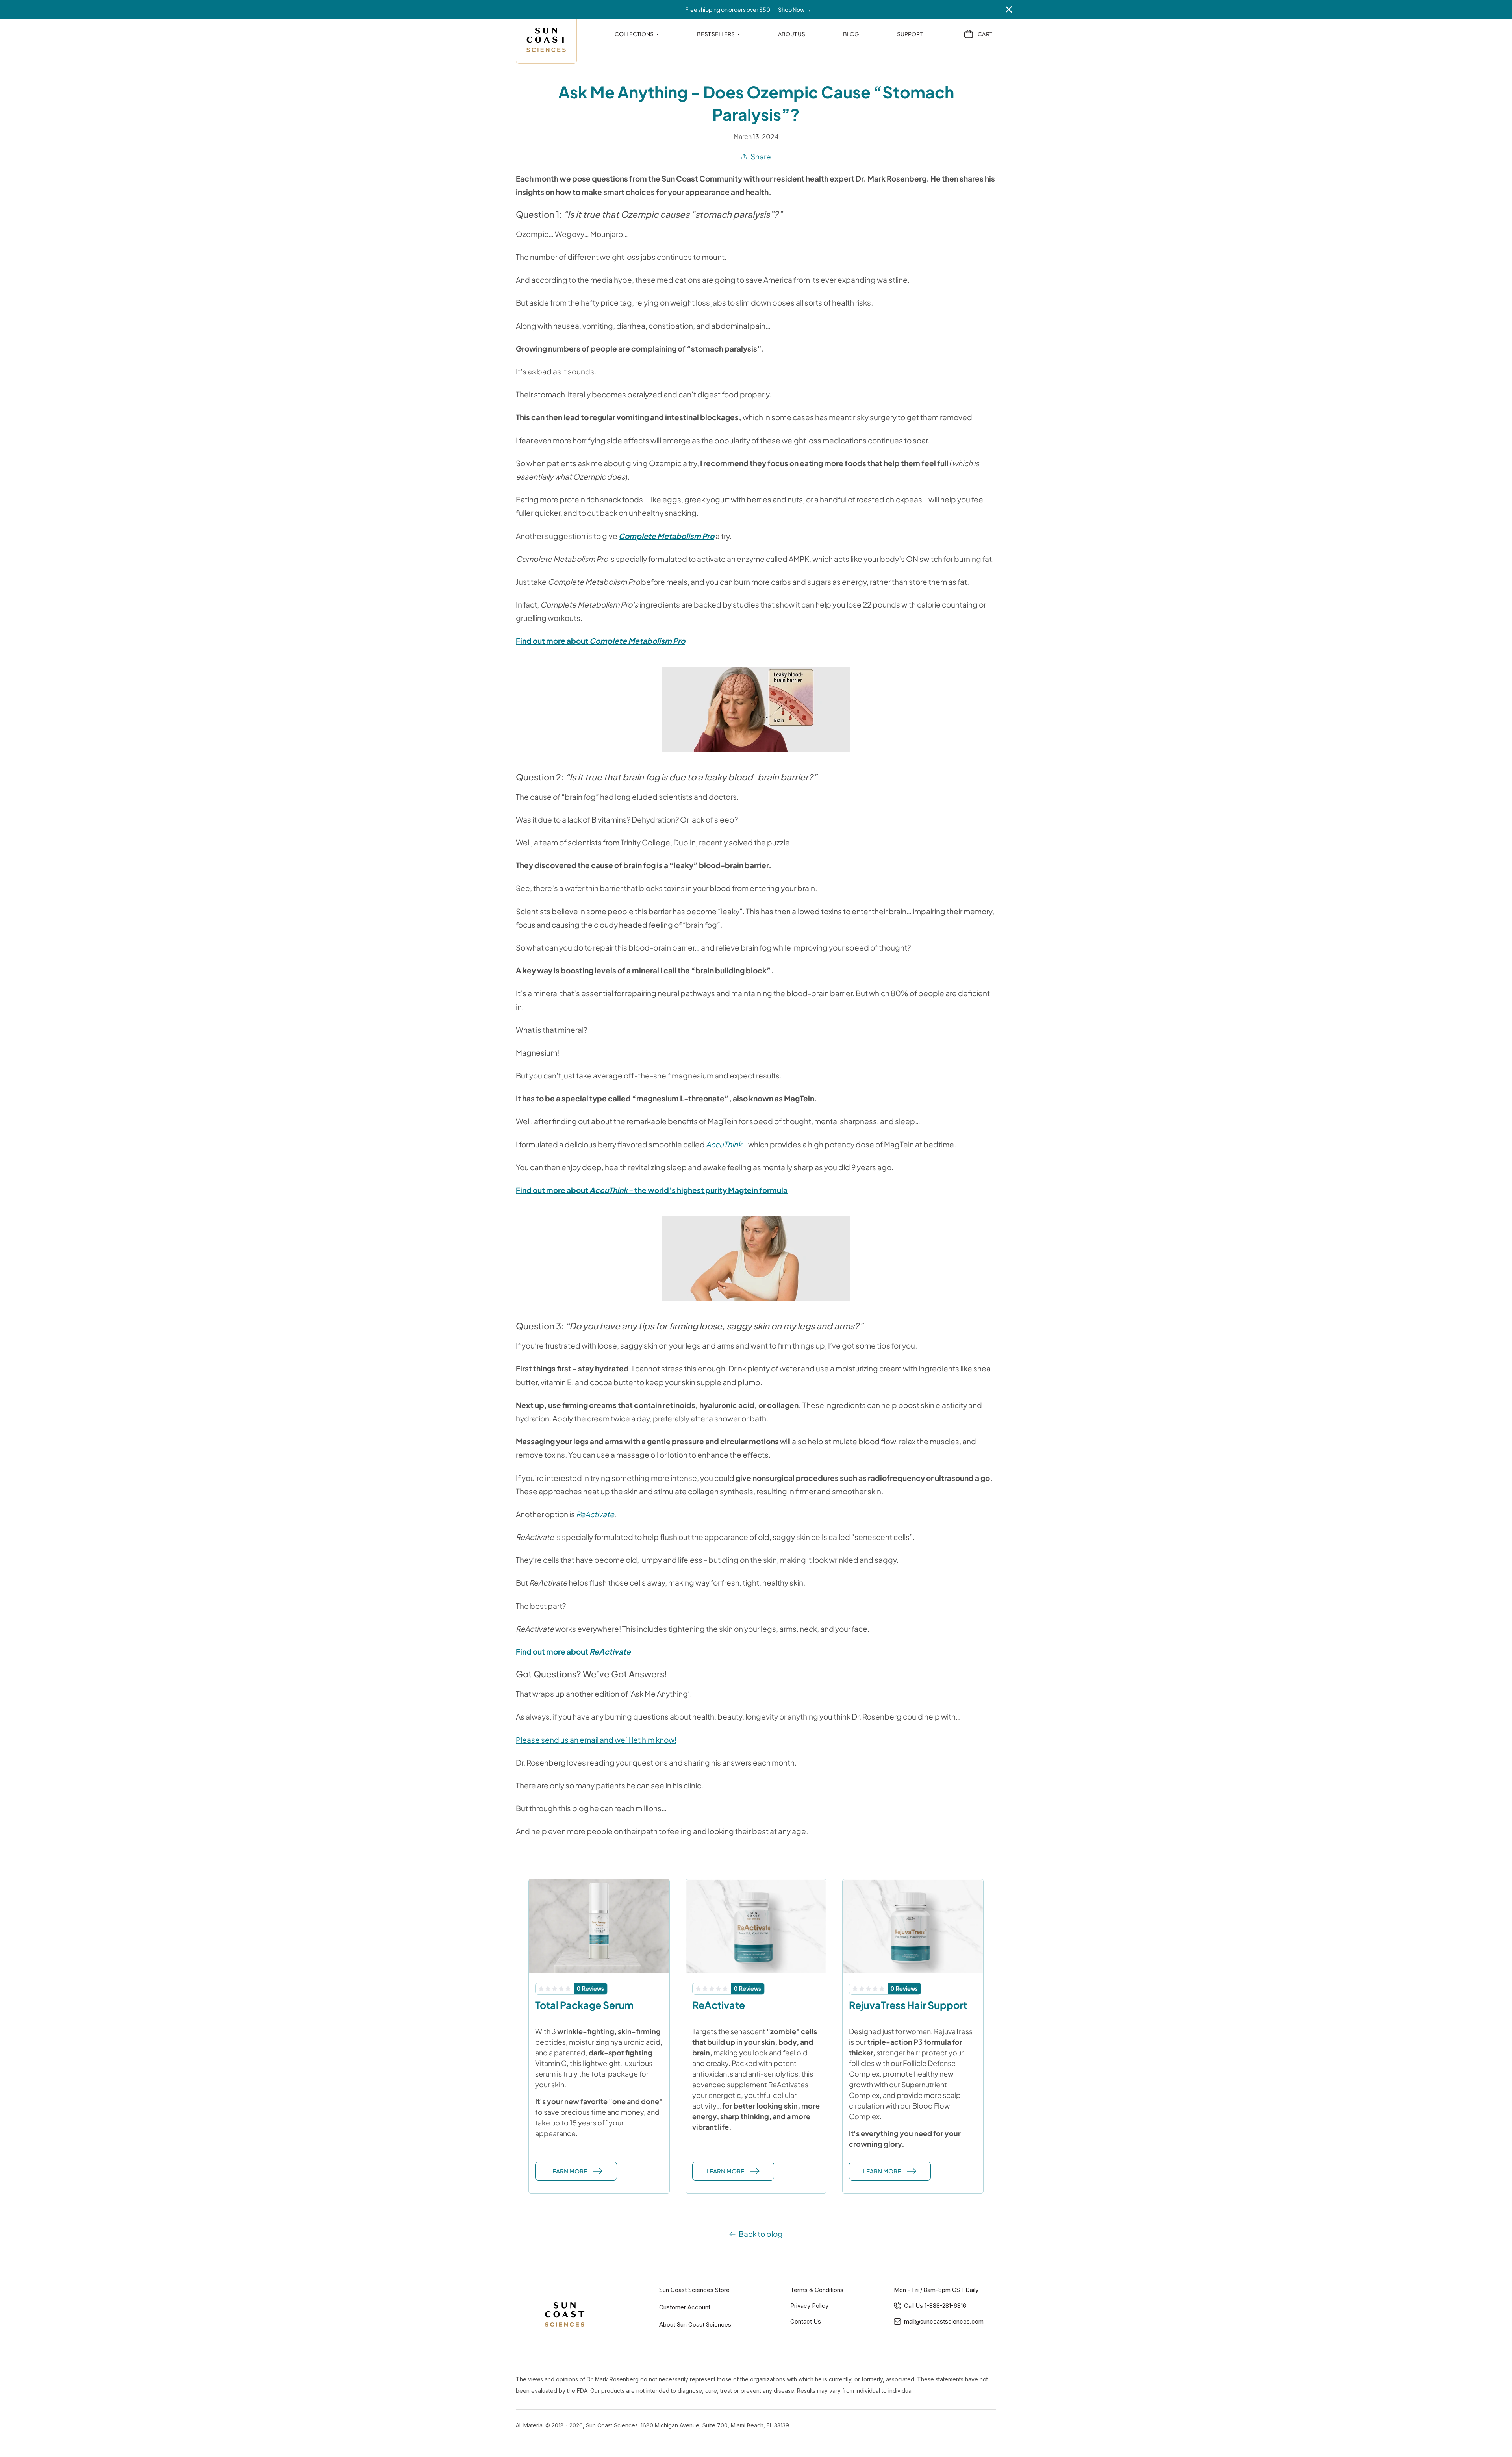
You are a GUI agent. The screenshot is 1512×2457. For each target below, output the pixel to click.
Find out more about (600, 641)
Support (910, 34)
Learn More (568, 2171)
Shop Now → (795, 9)
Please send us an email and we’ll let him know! (596, 1740)
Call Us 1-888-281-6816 (935, 2306)
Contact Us (806, 2321)
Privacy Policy (809, 2306)
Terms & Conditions (817, 2290)
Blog (851, 34)
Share (761, 156)
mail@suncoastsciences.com (944, 2321)
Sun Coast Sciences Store (694, 2290)
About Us (792, 34)
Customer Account (685, 2307)
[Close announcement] (1009, 9)
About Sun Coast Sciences (695, 2325)
